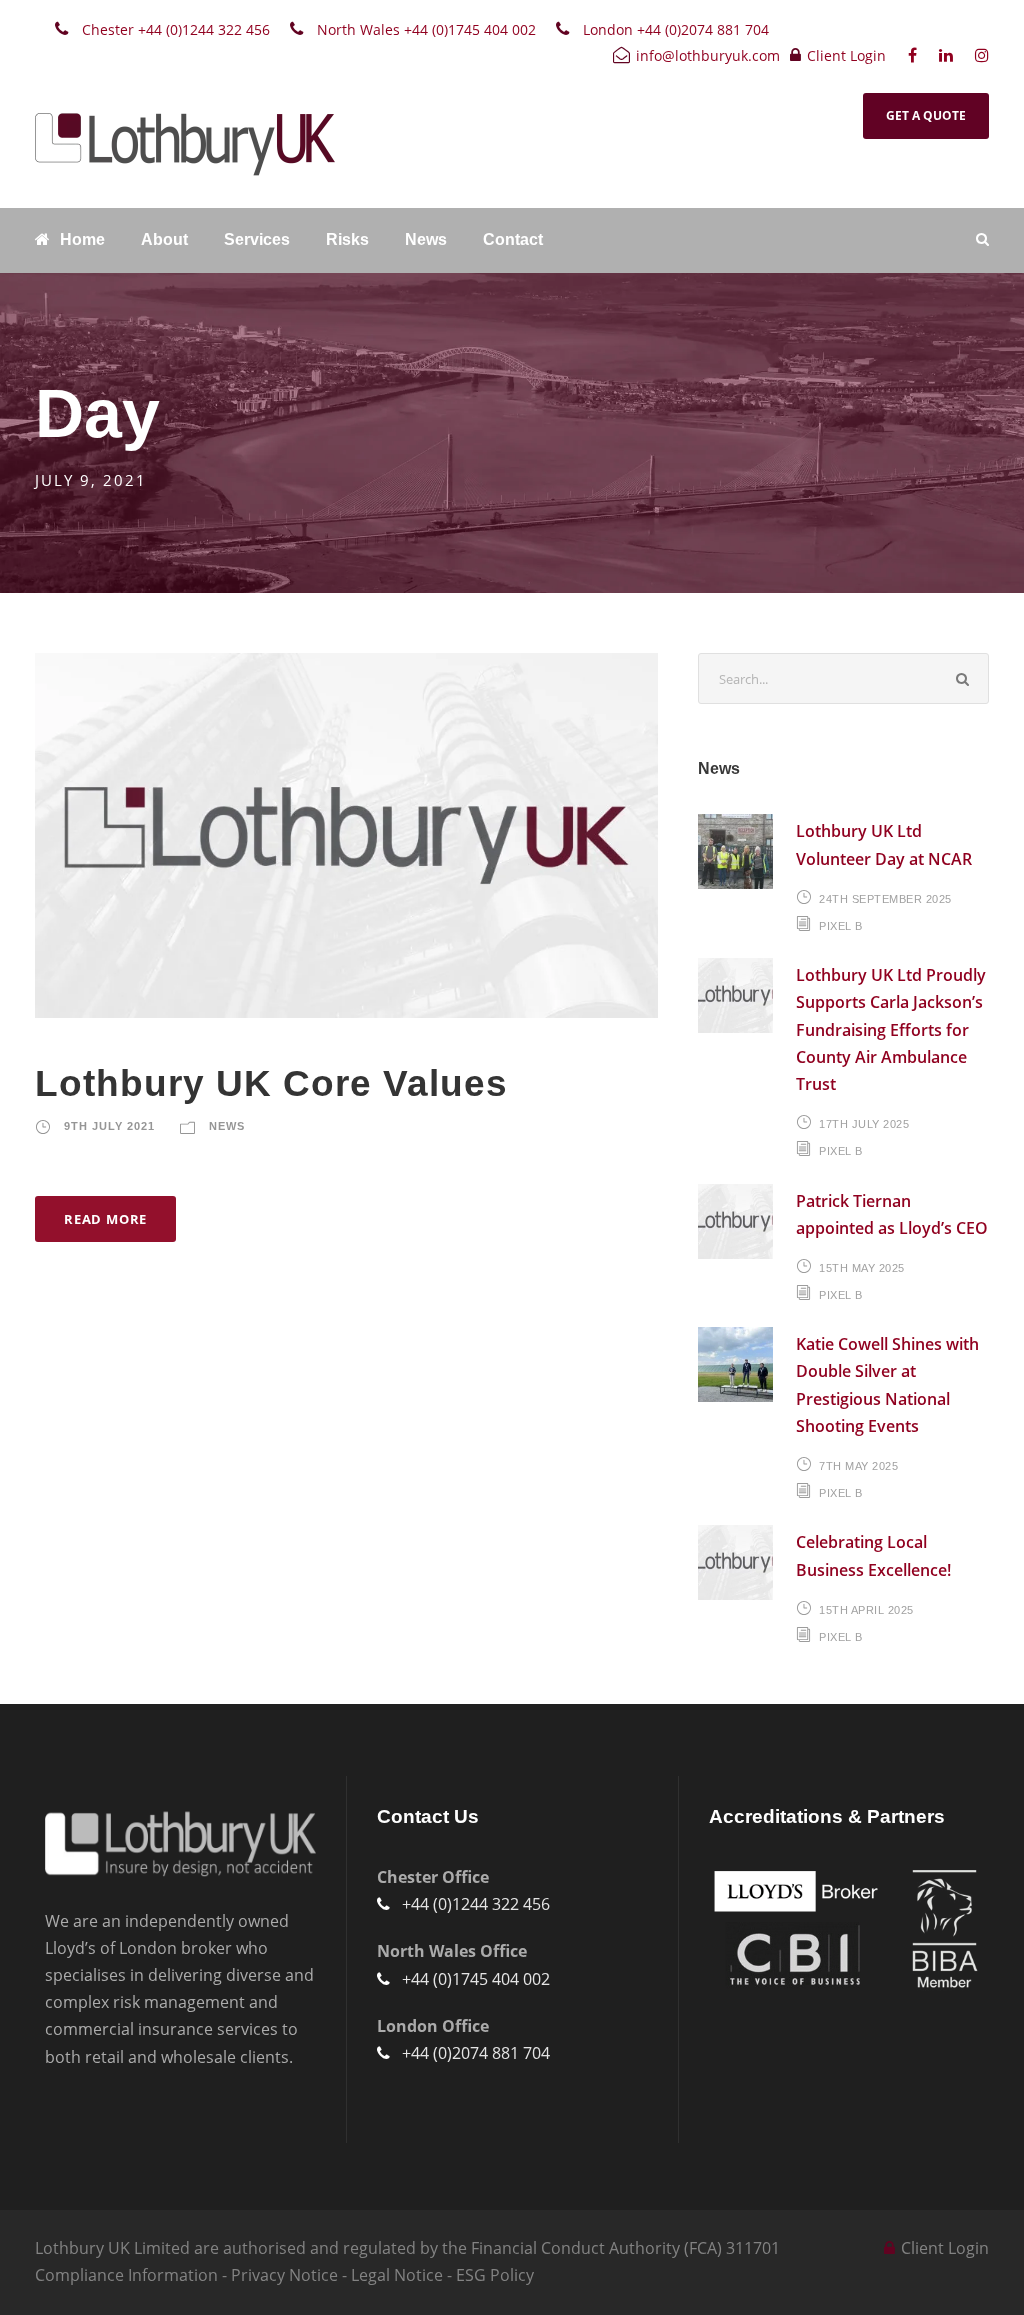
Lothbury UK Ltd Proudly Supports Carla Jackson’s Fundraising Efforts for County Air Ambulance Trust (891, 1029)
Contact (513, 239)
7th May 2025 (858, 1466)
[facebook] (912, 55)
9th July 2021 (109, 1126)
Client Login (846, 55)
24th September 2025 (885, 899)
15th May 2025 (862, 1268)
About (164, 239)
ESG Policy (495, 2275)
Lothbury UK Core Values (271, 1083)
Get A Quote (926, 115)
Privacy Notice (284, 2275)
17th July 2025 (864, 1124)
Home (82, 239)
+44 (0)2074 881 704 (476, 2053)
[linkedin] (946, 55)
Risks (347, 239)
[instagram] (982, 55)
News (426, 239)
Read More (105, 1219)
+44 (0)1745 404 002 (476, 1979)
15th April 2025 (866, 1610)
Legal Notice (397, 2275)
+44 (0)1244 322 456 (476, 1904)
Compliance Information (126, 2275)
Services (257, 239)
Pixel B (841, 926)
